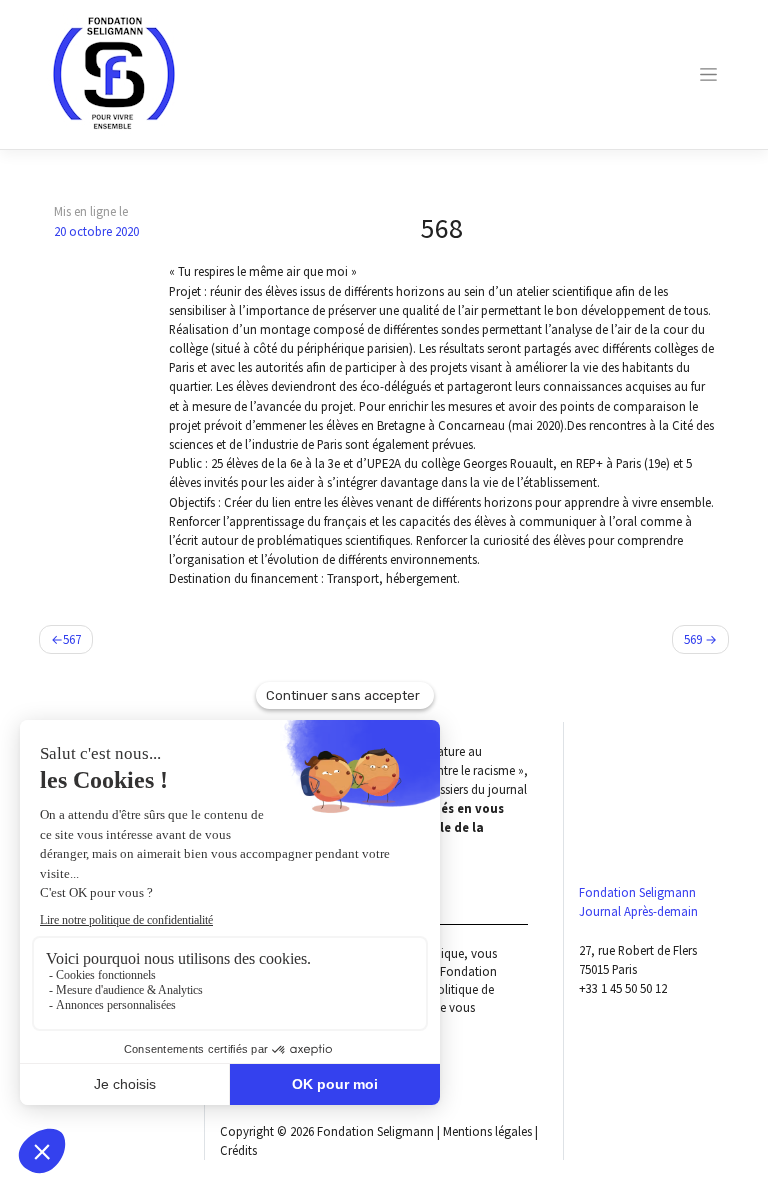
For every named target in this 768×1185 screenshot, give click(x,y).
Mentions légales (487, 1131)
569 (693, 639)
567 (72, 639)
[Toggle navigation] (709, 74)
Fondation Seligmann (375, 1131)
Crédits (238, 1150)
